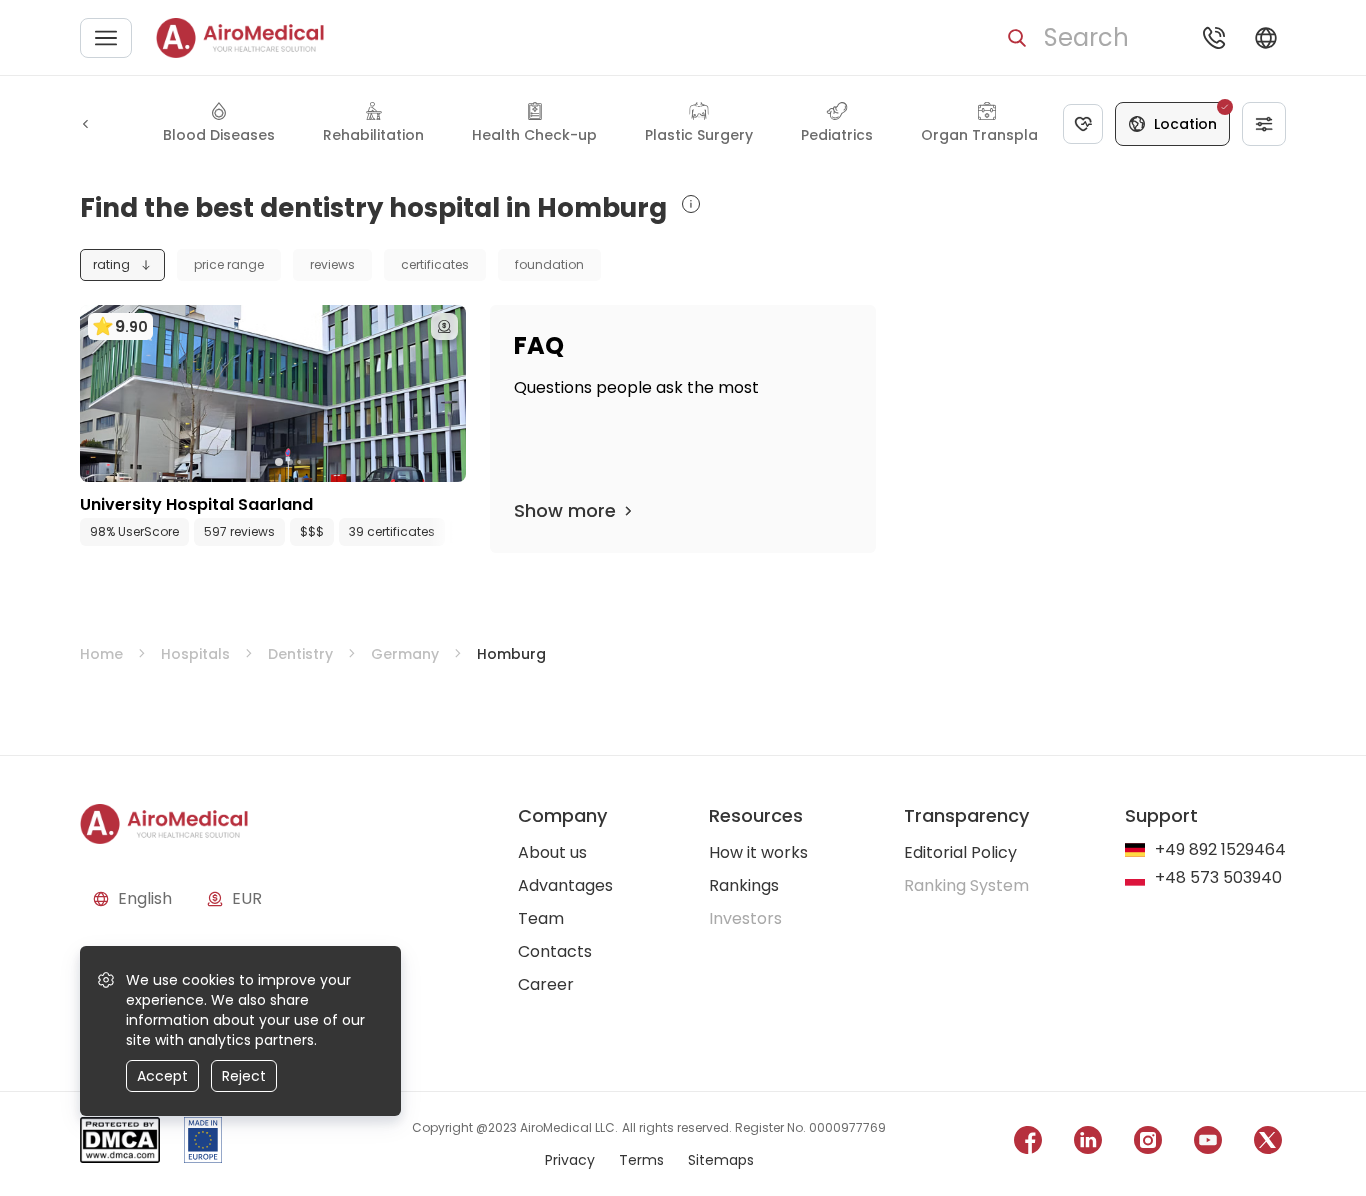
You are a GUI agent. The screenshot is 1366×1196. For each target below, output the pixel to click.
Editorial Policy (960, 852)
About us (552, 852)
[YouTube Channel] (1208, 1143)
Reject (244, 1076)
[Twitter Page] (1268, 1143)
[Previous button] (86, 124)
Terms (641, 1160)
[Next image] (314, 462)
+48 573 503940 (1218, 878)
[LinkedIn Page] (1088, 1143)
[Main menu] (106, 38)
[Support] (1214, 38)
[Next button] (456, 532)
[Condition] (1083, 124)
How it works (758, 852)
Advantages (565, 885)
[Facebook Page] (1028, 1143)
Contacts (555, 951)
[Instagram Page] (1148, 1143)
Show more (565, 510)
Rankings (744, 885)
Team (541, 918)
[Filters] (1264, 124)
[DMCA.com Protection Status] (120, 1143)
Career (546, 984)
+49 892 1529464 (1220, 850)
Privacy (570, 1160)
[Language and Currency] (1266, 38)
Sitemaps (721, 1160)
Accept (162, 1076)
